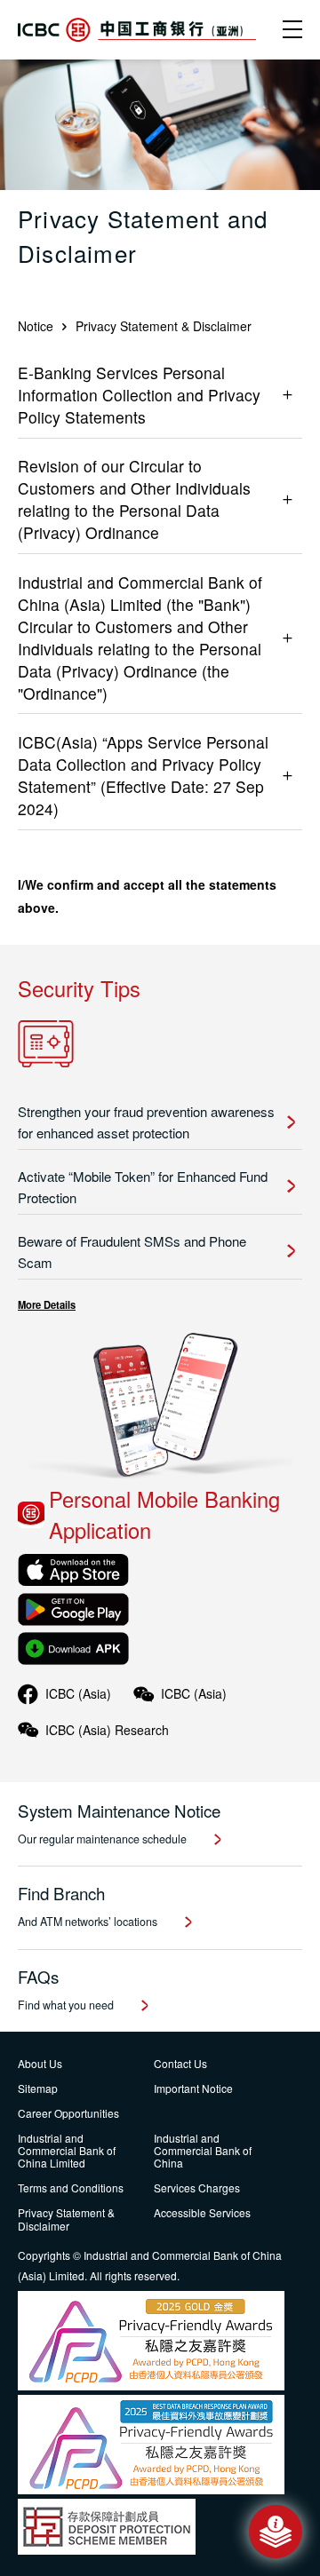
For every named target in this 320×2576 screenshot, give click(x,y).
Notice (36, 326)
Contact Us (180, 2063)
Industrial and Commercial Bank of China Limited (67, 2151)
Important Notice (193, 2088)
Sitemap (38, 2088)
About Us (40, 2063)
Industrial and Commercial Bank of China (203, 2151)
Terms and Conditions (71, 2188)
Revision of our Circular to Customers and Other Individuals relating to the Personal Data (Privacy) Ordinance (134, 499)
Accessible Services (202, 2212)
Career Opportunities (68, 2113)
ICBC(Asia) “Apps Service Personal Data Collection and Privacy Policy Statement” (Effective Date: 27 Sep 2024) (143, 775)
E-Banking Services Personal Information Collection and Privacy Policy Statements (139, 395)
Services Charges (197, 2188)
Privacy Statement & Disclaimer (66, 2219)
